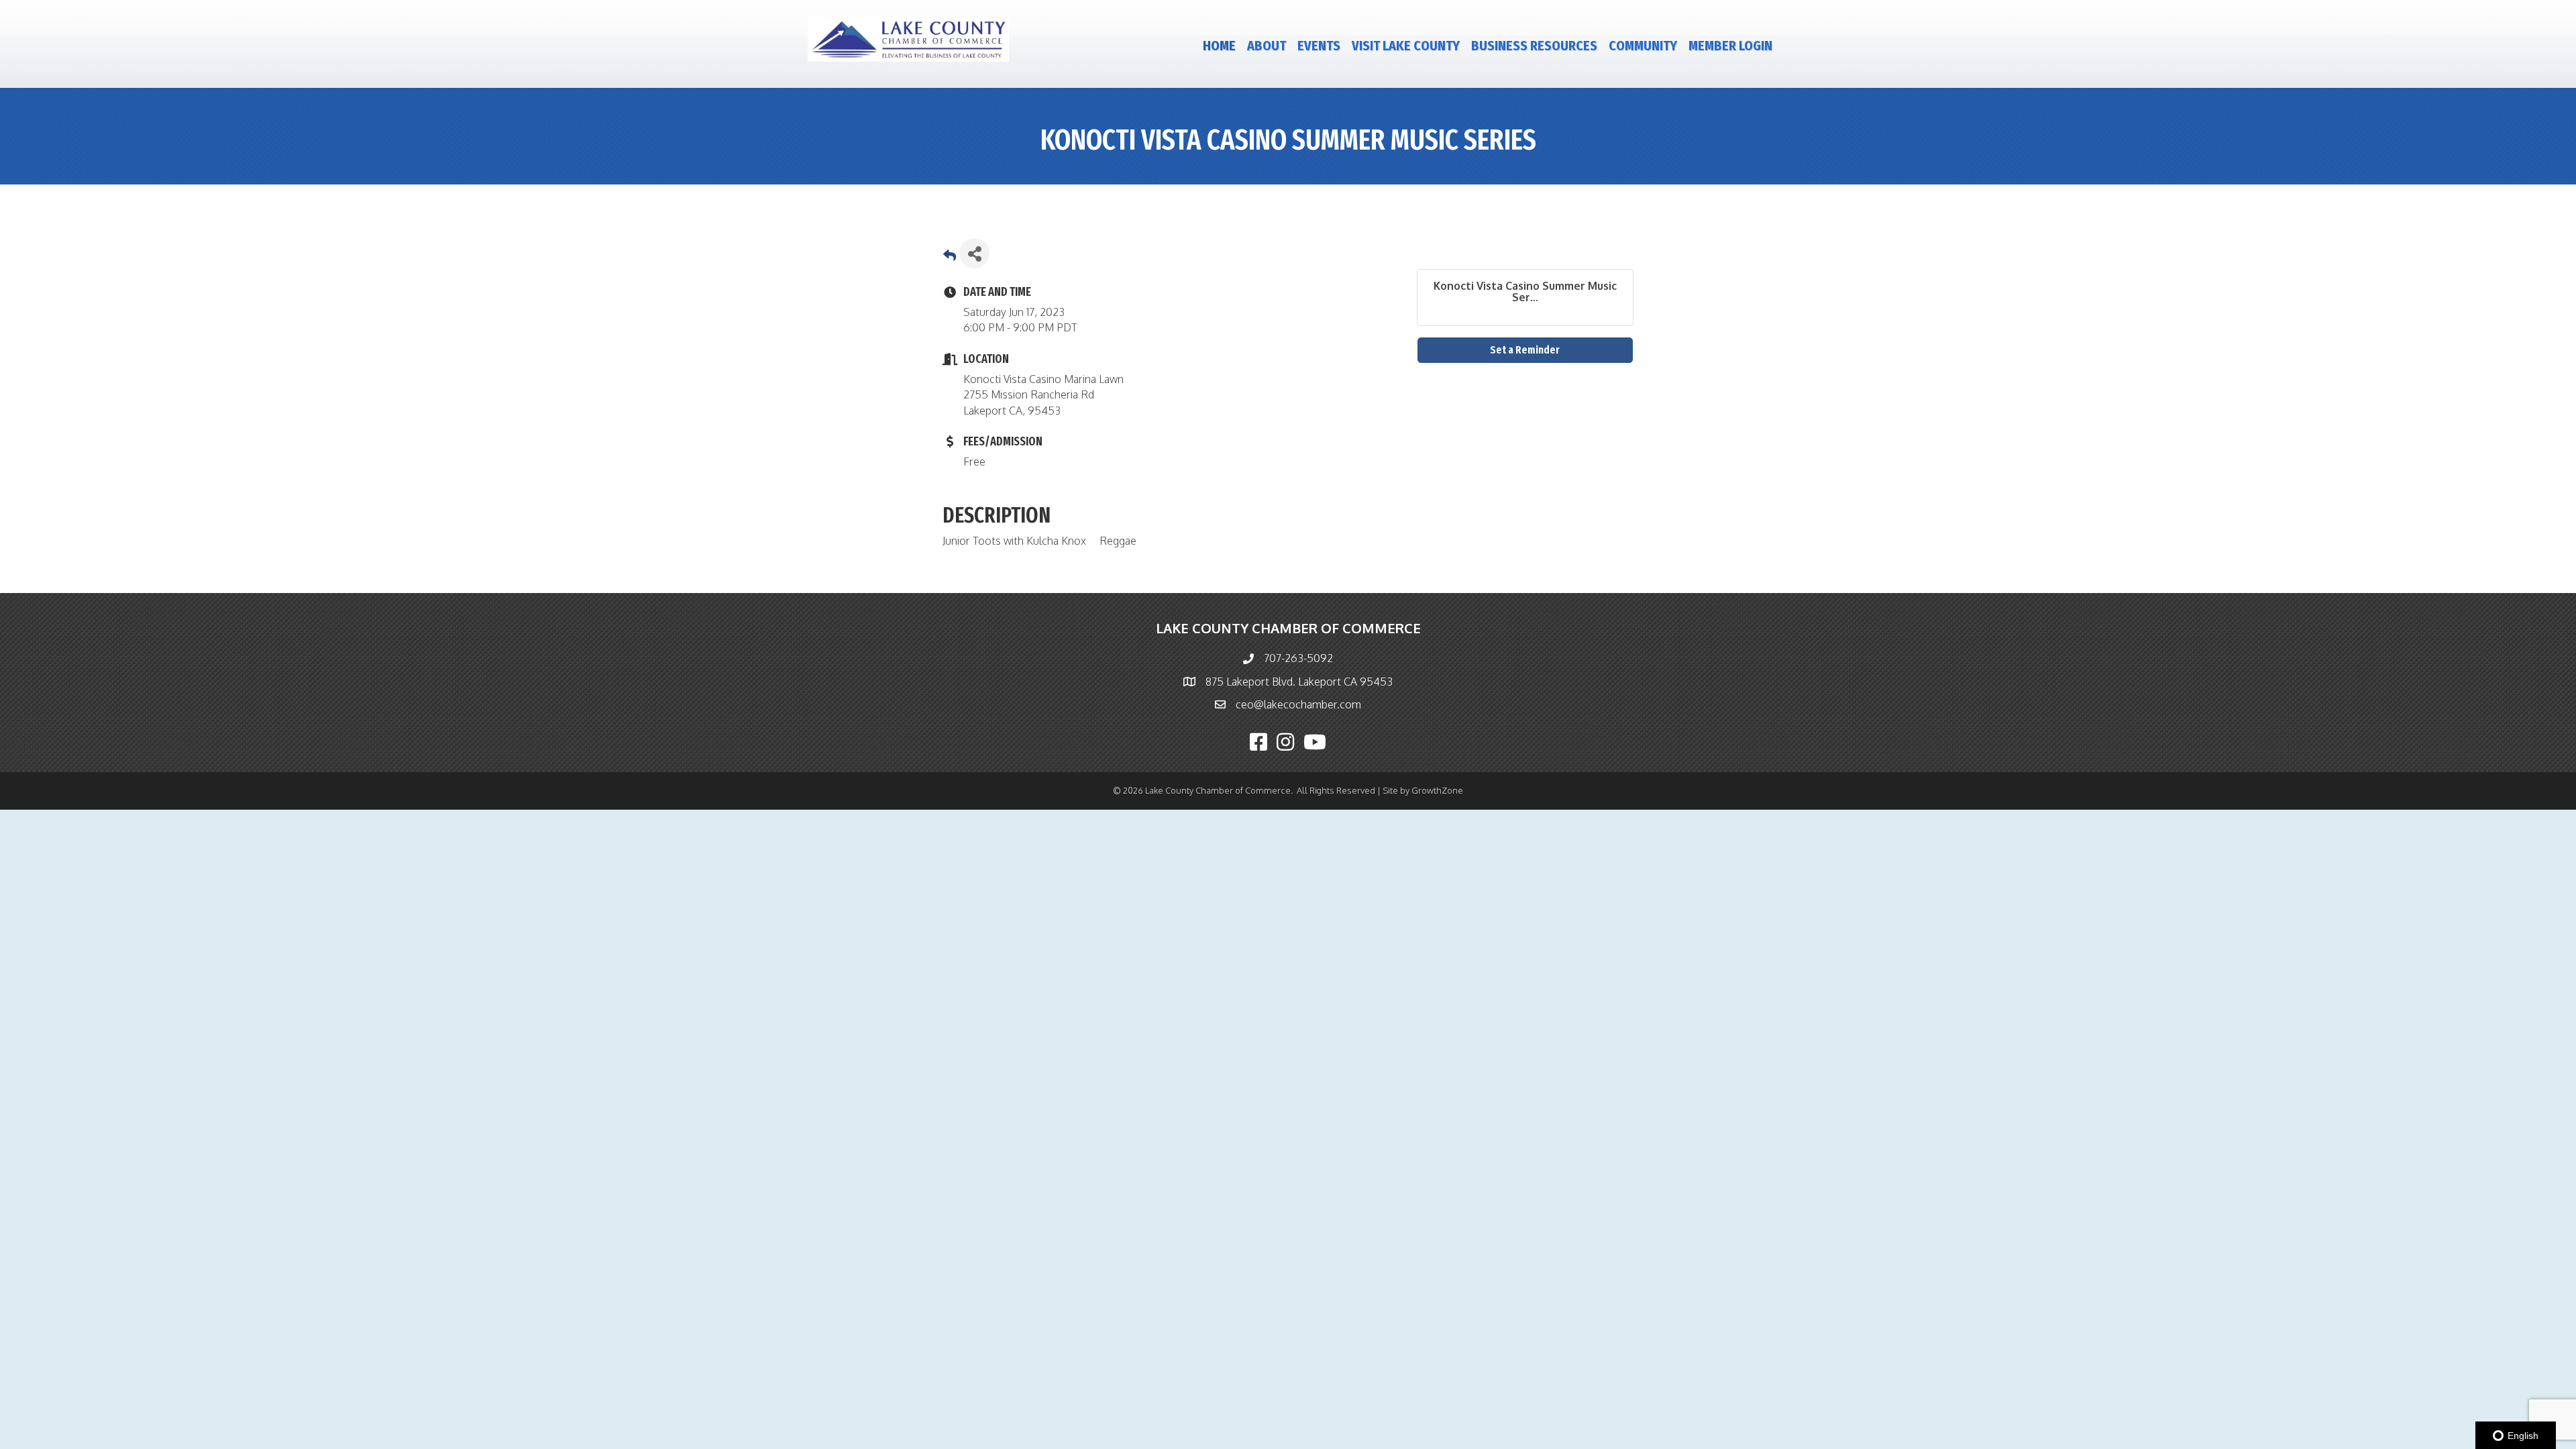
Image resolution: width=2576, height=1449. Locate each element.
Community (1643, 46)
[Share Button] (974, 253)
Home (1219, 46)
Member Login (1730, 46)
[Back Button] (950, 257)
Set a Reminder (1525, 350)
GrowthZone (1437, 790)
